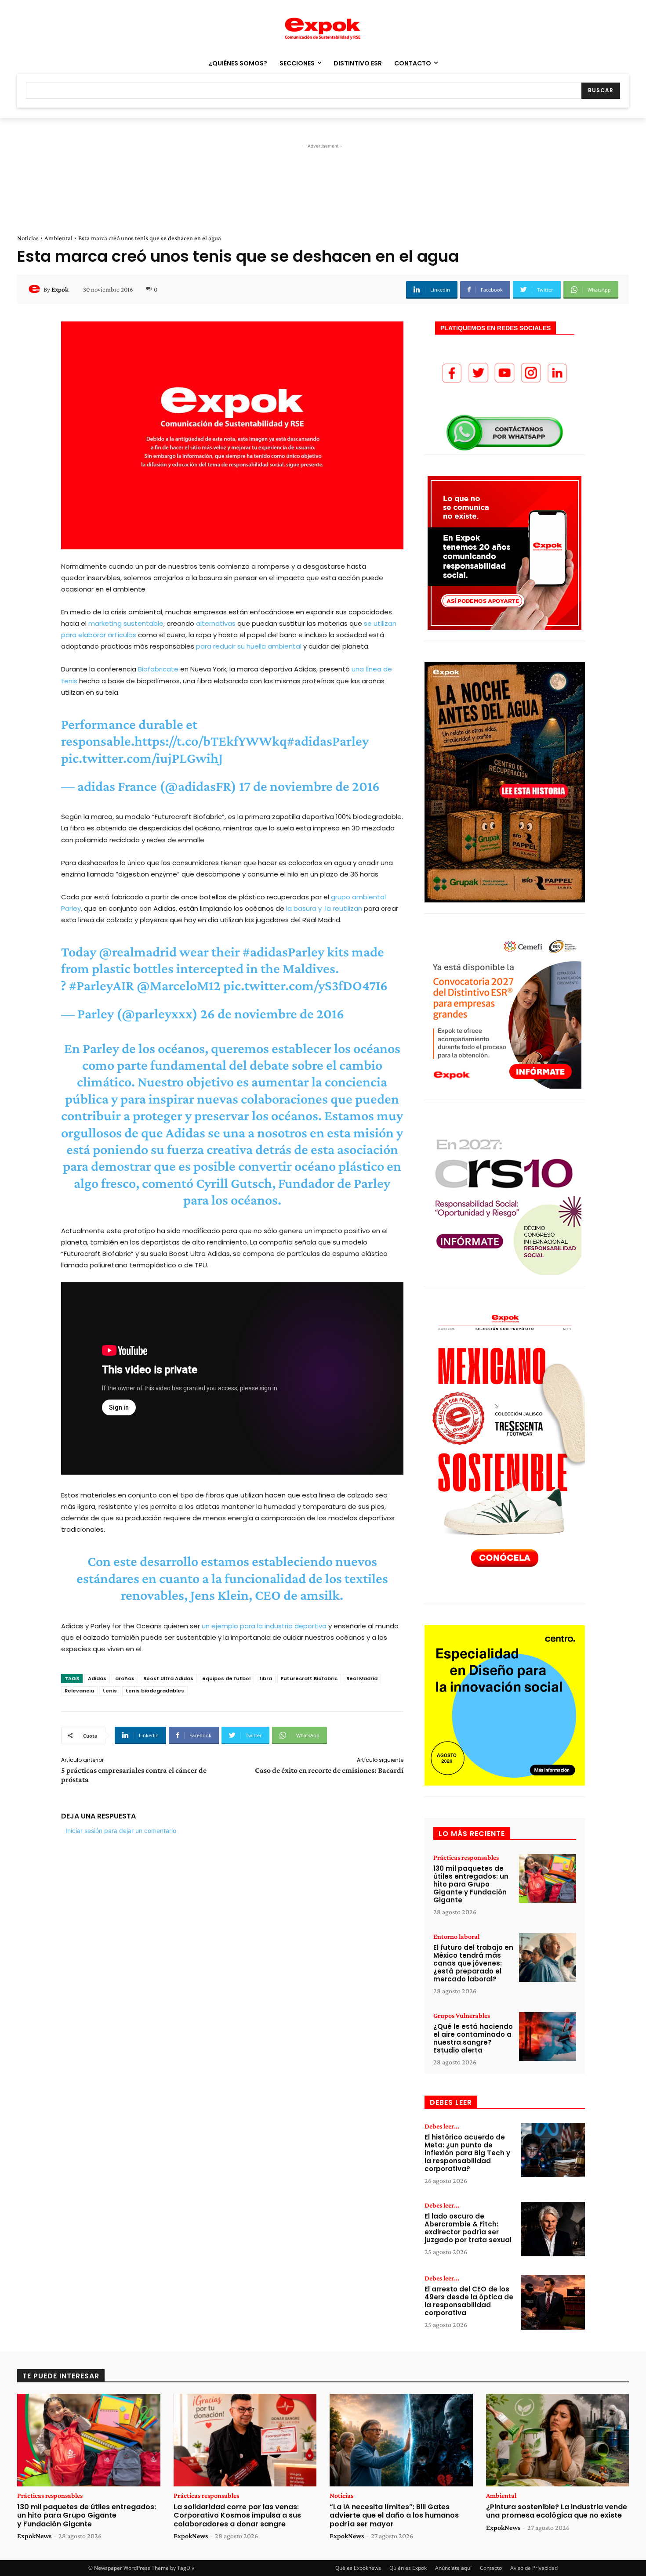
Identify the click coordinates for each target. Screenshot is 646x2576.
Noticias (28, 238)
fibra (266, 1678)
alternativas (216, 623)
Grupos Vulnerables (462, 2016)
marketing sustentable (126, 623)
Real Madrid (362, 1678)
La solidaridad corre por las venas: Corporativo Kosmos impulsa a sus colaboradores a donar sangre (237, 2515)
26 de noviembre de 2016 (272, 1014)
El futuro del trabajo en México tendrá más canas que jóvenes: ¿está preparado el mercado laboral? (473, 1963)
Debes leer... (442, 2126)
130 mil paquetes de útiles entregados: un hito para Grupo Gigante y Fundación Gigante (471, 1884)
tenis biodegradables (155, 1691)
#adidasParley (328, 741)
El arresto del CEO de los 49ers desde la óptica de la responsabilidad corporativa (469, 2301)
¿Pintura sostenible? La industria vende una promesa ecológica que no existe (557, 2511)
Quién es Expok (408, 2568)
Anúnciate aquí (453, 2568)
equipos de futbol (226, 1678)
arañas (125, 1678)
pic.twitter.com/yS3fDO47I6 (305, 985)
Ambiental (58, 238)
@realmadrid (138, 952)
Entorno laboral (456, 1937)
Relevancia (79, 1691)
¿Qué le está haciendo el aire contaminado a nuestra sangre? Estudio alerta (473, 2038)
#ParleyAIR (102, 985)
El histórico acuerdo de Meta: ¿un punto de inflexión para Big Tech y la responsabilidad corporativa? (467, 2153)
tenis (110, 1691)
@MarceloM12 (179, 985)
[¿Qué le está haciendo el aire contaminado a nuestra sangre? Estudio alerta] (548, 2037)
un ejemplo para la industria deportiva (264, 1626)
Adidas (97, 1678)
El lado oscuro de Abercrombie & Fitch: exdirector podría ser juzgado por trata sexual (468, 2228)
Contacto (491, 2568)
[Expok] (36, 289)
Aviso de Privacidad (534, 2568)
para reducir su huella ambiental (249, 646)
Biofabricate (158, 669)
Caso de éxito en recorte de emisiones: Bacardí (329, 1770)
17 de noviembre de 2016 (309, 786)
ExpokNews (34, 2536)
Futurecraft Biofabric (309, 1678)
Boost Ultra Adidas (168, 1678)
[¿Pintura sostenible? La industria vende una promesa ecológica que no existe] (558, 2440)
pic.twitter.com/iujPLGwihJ (142, 758)
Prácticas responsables (466, 1858)
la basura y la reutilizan (324, 908)
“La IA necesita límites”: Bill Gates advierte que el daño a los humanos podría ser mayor (394, 2515)
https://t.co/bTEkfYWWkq (211, 741)
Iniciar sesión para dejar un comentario (121, 1831)
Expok (60, 289)
